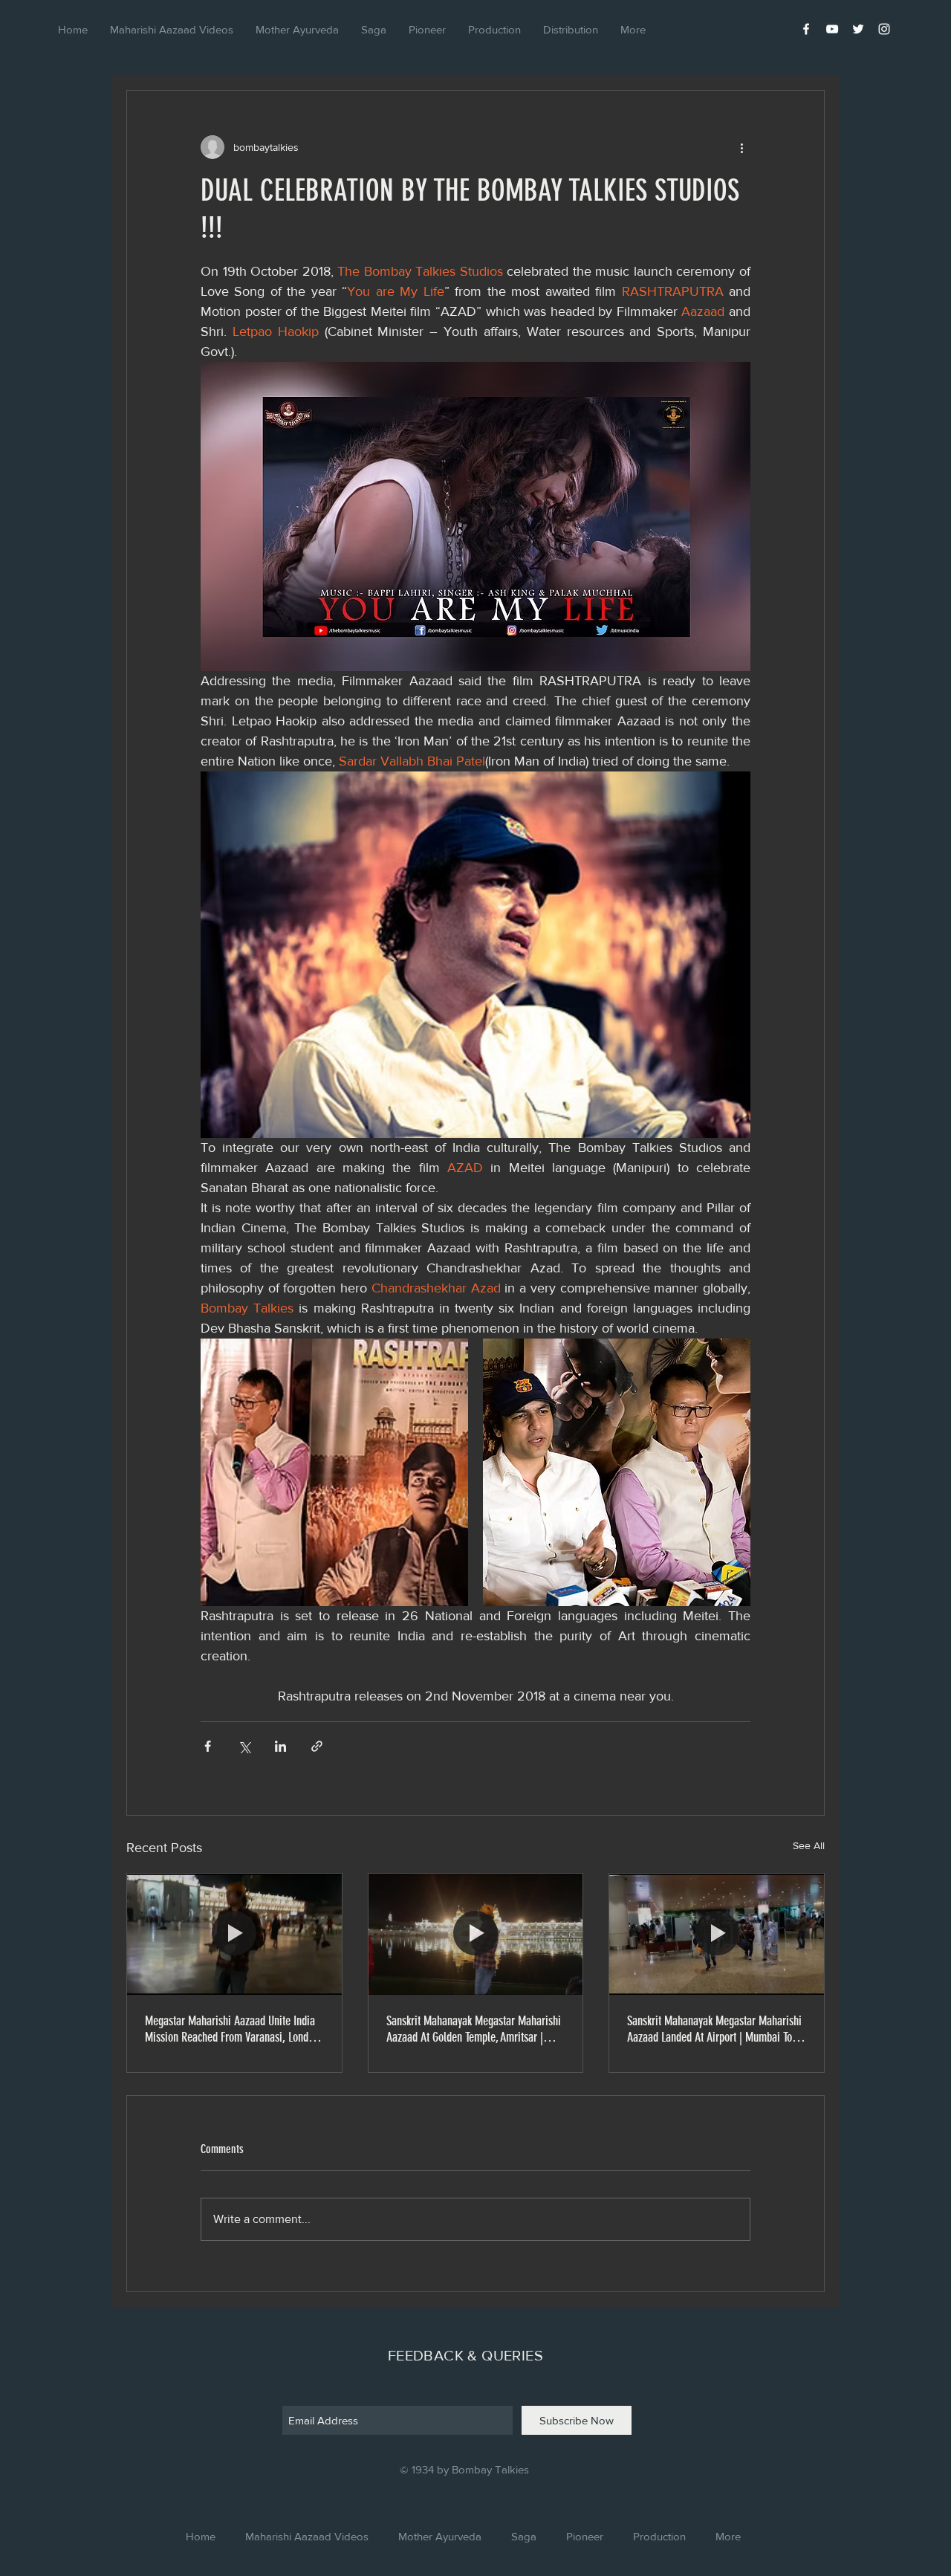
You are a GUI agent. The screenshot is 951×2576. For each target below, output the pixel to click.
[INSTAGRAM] (884, 29)
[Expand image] (334, 1472)
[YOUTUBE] (832, 29)
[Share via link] (317, 1746)
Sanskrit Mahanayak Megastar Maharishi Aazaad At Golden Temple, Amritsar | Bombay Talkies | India (474, 2029)
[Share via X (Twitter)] (244, 1746)
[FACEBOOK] (806, 29)
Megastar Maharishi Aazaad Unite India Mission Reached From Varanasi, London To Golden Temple (232, 2029)
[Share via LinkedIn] (280, 1746)
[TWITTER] (858, 29)
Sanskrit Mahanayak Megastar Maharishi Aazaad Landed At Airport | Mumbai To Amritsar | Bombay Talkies (714, 2029)
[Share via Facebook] (208, 1746)
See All (809, 1845)
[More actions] (741, 147)
